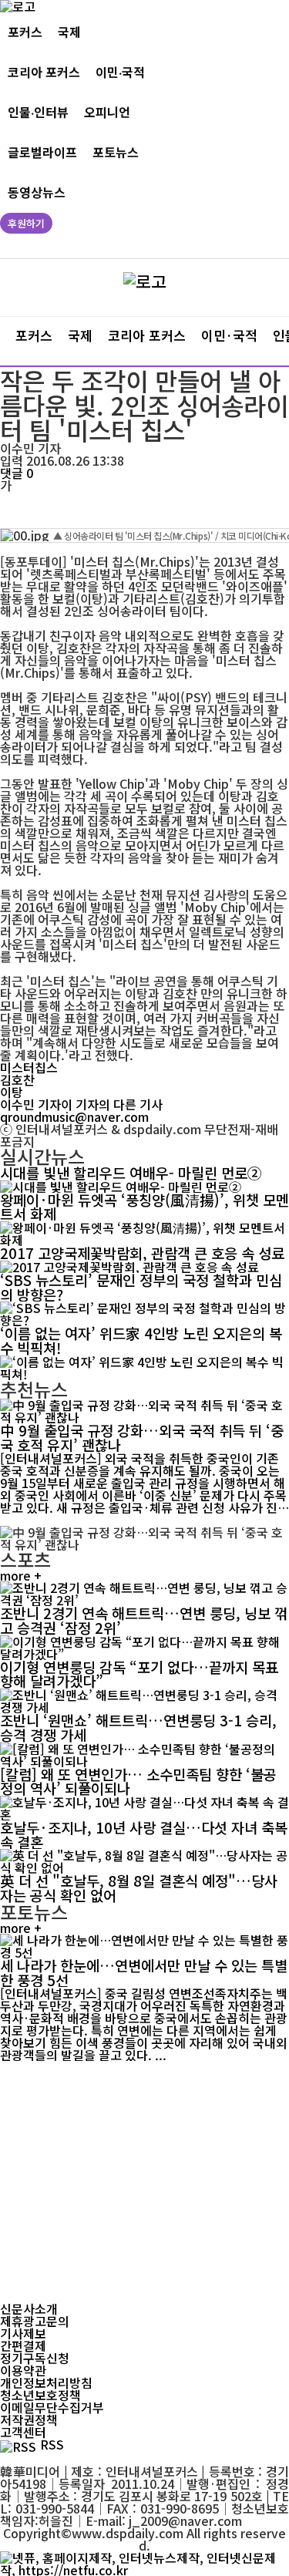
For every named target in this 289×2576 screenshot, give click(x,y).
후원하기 (26, 223)
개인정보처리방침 (46, 2382)
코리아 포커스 (44, 72)
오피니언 (107, 112)
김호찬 (17, 1079)
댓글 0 (17, 473)
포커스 (25, 32)
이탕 (12, 1092)
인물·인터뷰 (38, 112)
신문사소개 (29, 2308)
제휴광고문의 (35, 2321)
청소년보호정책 (40, 2395)
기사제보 (23, 2333)
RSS (52, 2444)
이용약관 (23, 2370)
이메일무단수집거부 (52, 2407)
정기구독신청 (35, 2358)
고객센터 (23, 2432)
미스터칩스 (29, 1067)
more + (21, 1575)
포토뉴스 (116, 152)
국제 (69, 32)
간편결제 (23, 2345)
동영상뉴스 (37, 192)
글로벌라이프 (42, 152)
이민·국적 (120, 72)
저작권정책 (29, 2419)
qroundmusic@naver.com (74, 1116)
